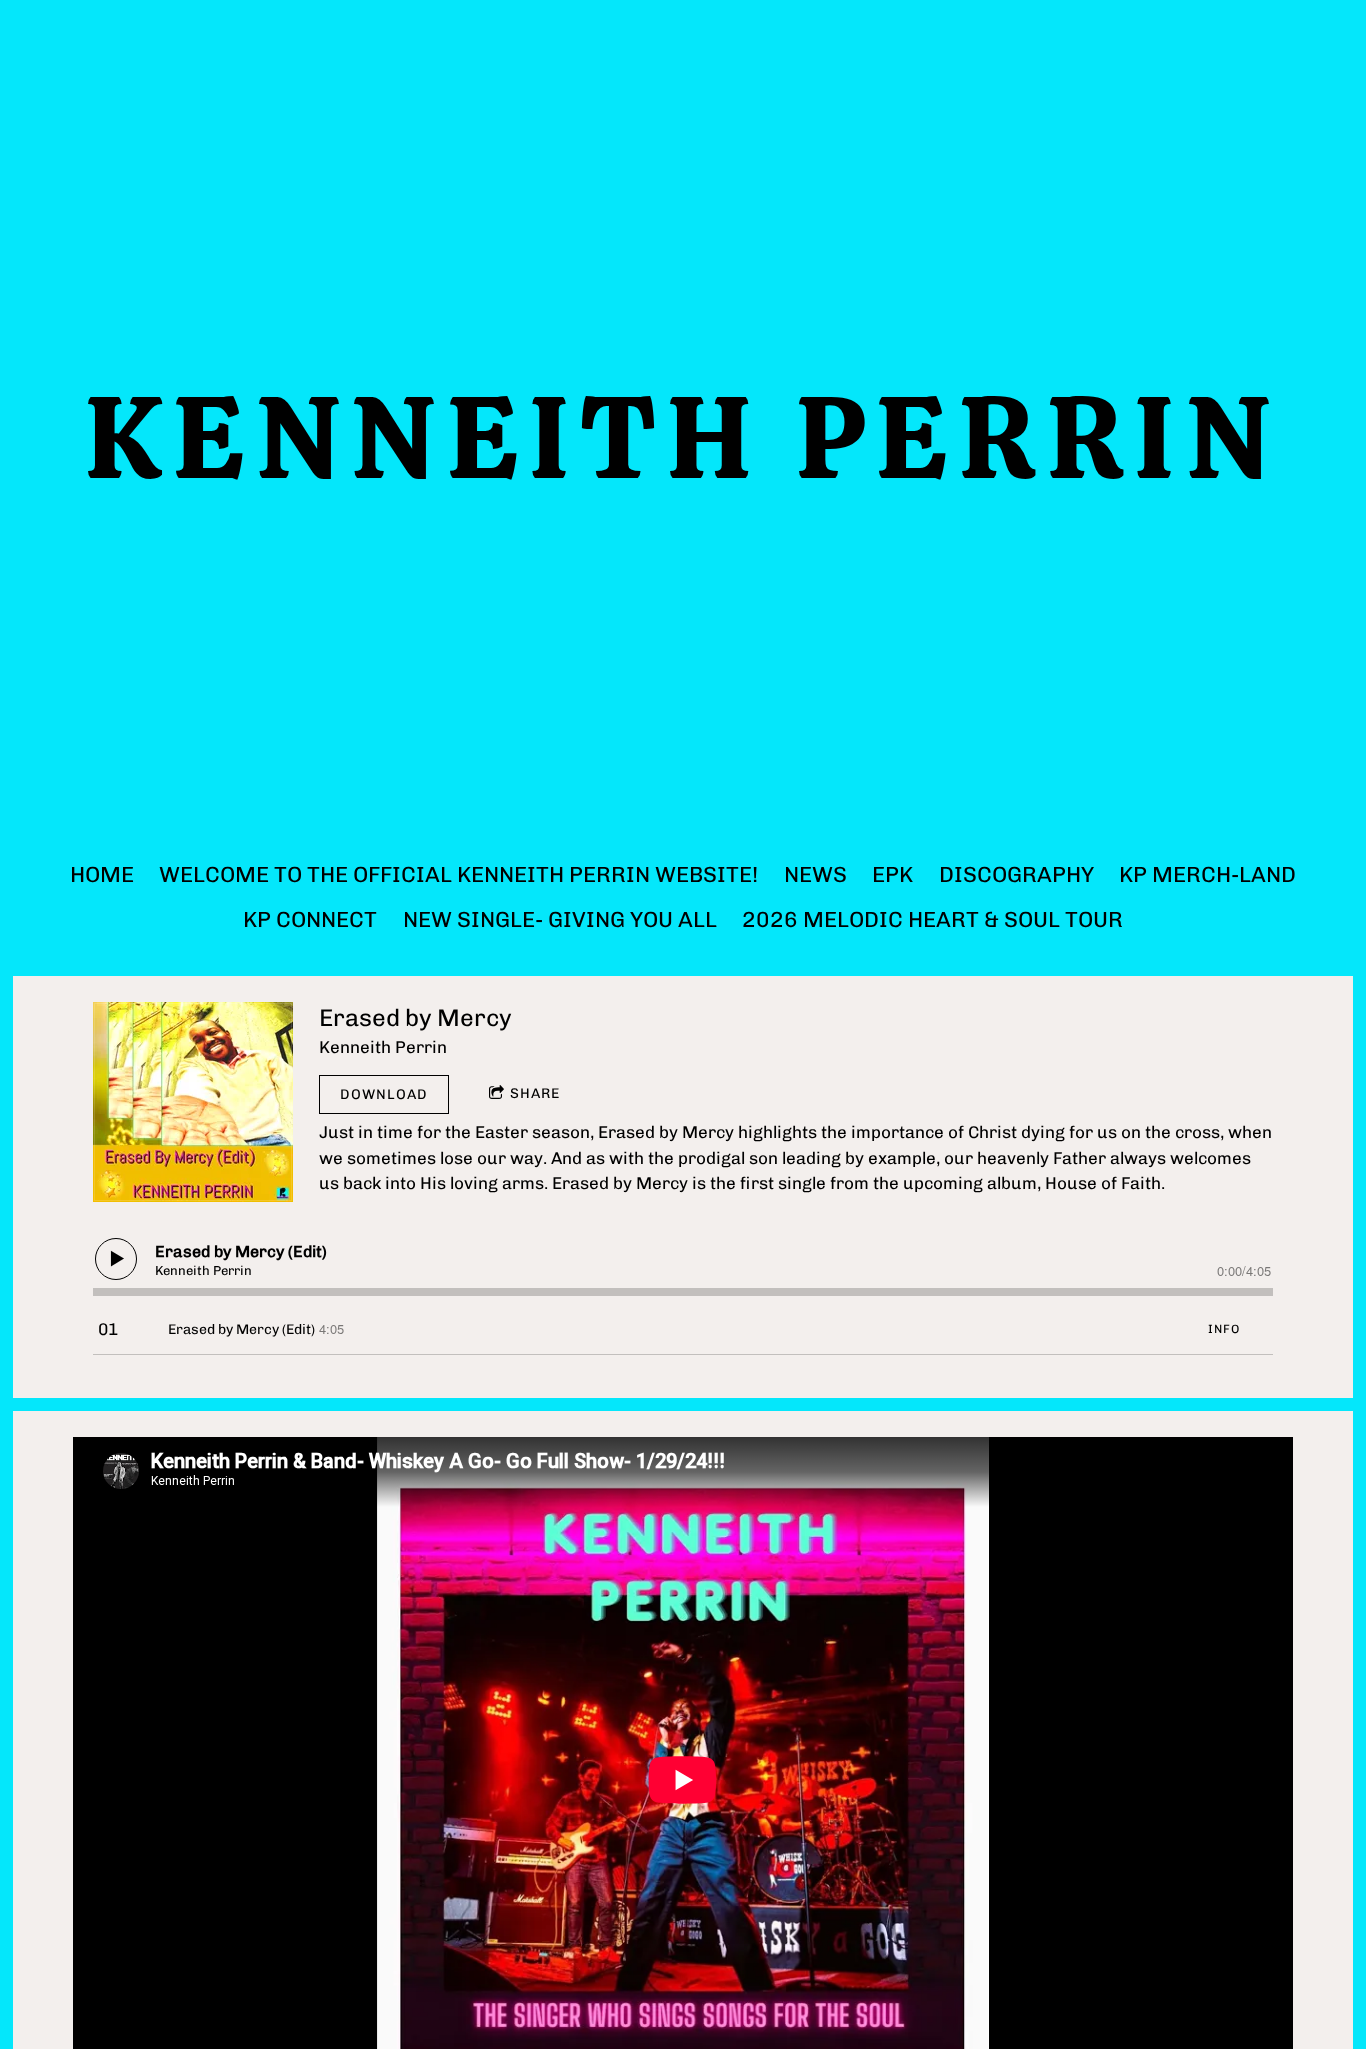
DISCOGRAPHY (1016, 874)
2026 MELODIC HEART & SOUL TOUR (932, 919)
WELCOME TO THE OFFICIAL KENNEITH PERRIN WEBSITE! (458, 874)
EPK (892, 874)
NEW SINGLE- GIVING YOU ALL (560, 919)
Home (102, 874)
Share (535, 1093)
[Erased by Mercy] (193, 1102)
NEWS (815, 874)
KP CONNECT (310, 919)
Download (384, 1094)
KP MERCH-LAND (1207, 874)
